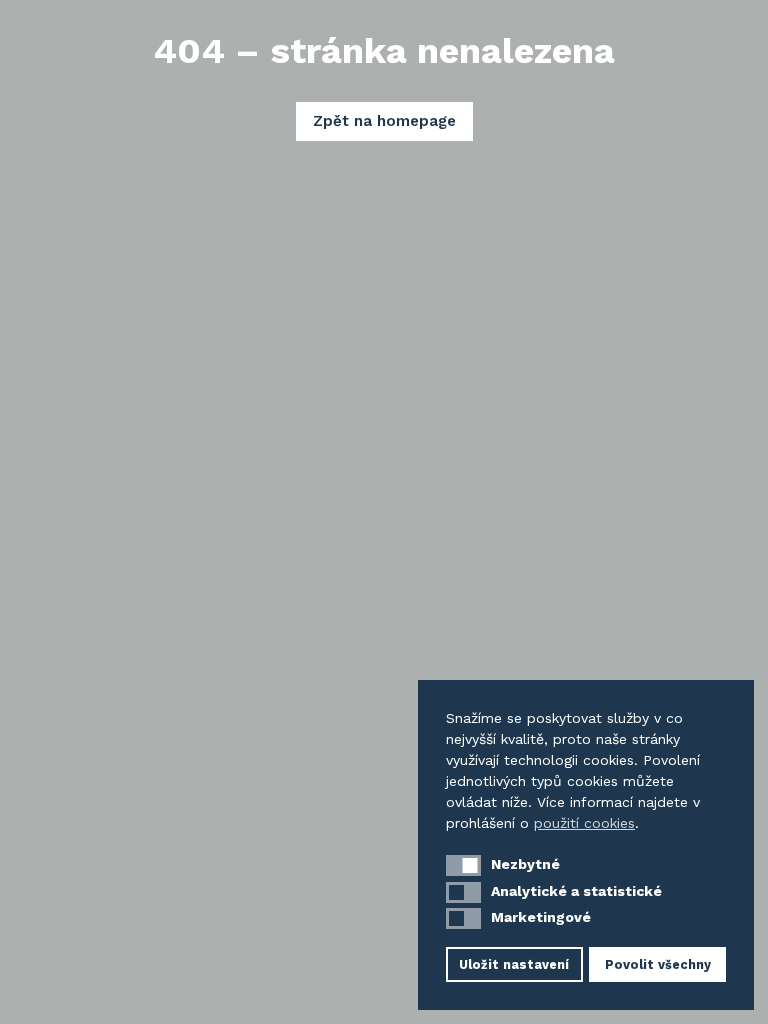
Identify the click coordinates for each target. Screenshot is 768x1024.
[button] (463, 865)
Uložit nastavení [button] (514, 964)
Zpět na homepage (384, 121)
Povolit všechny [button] (658, 964)
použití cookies (584, 823)
